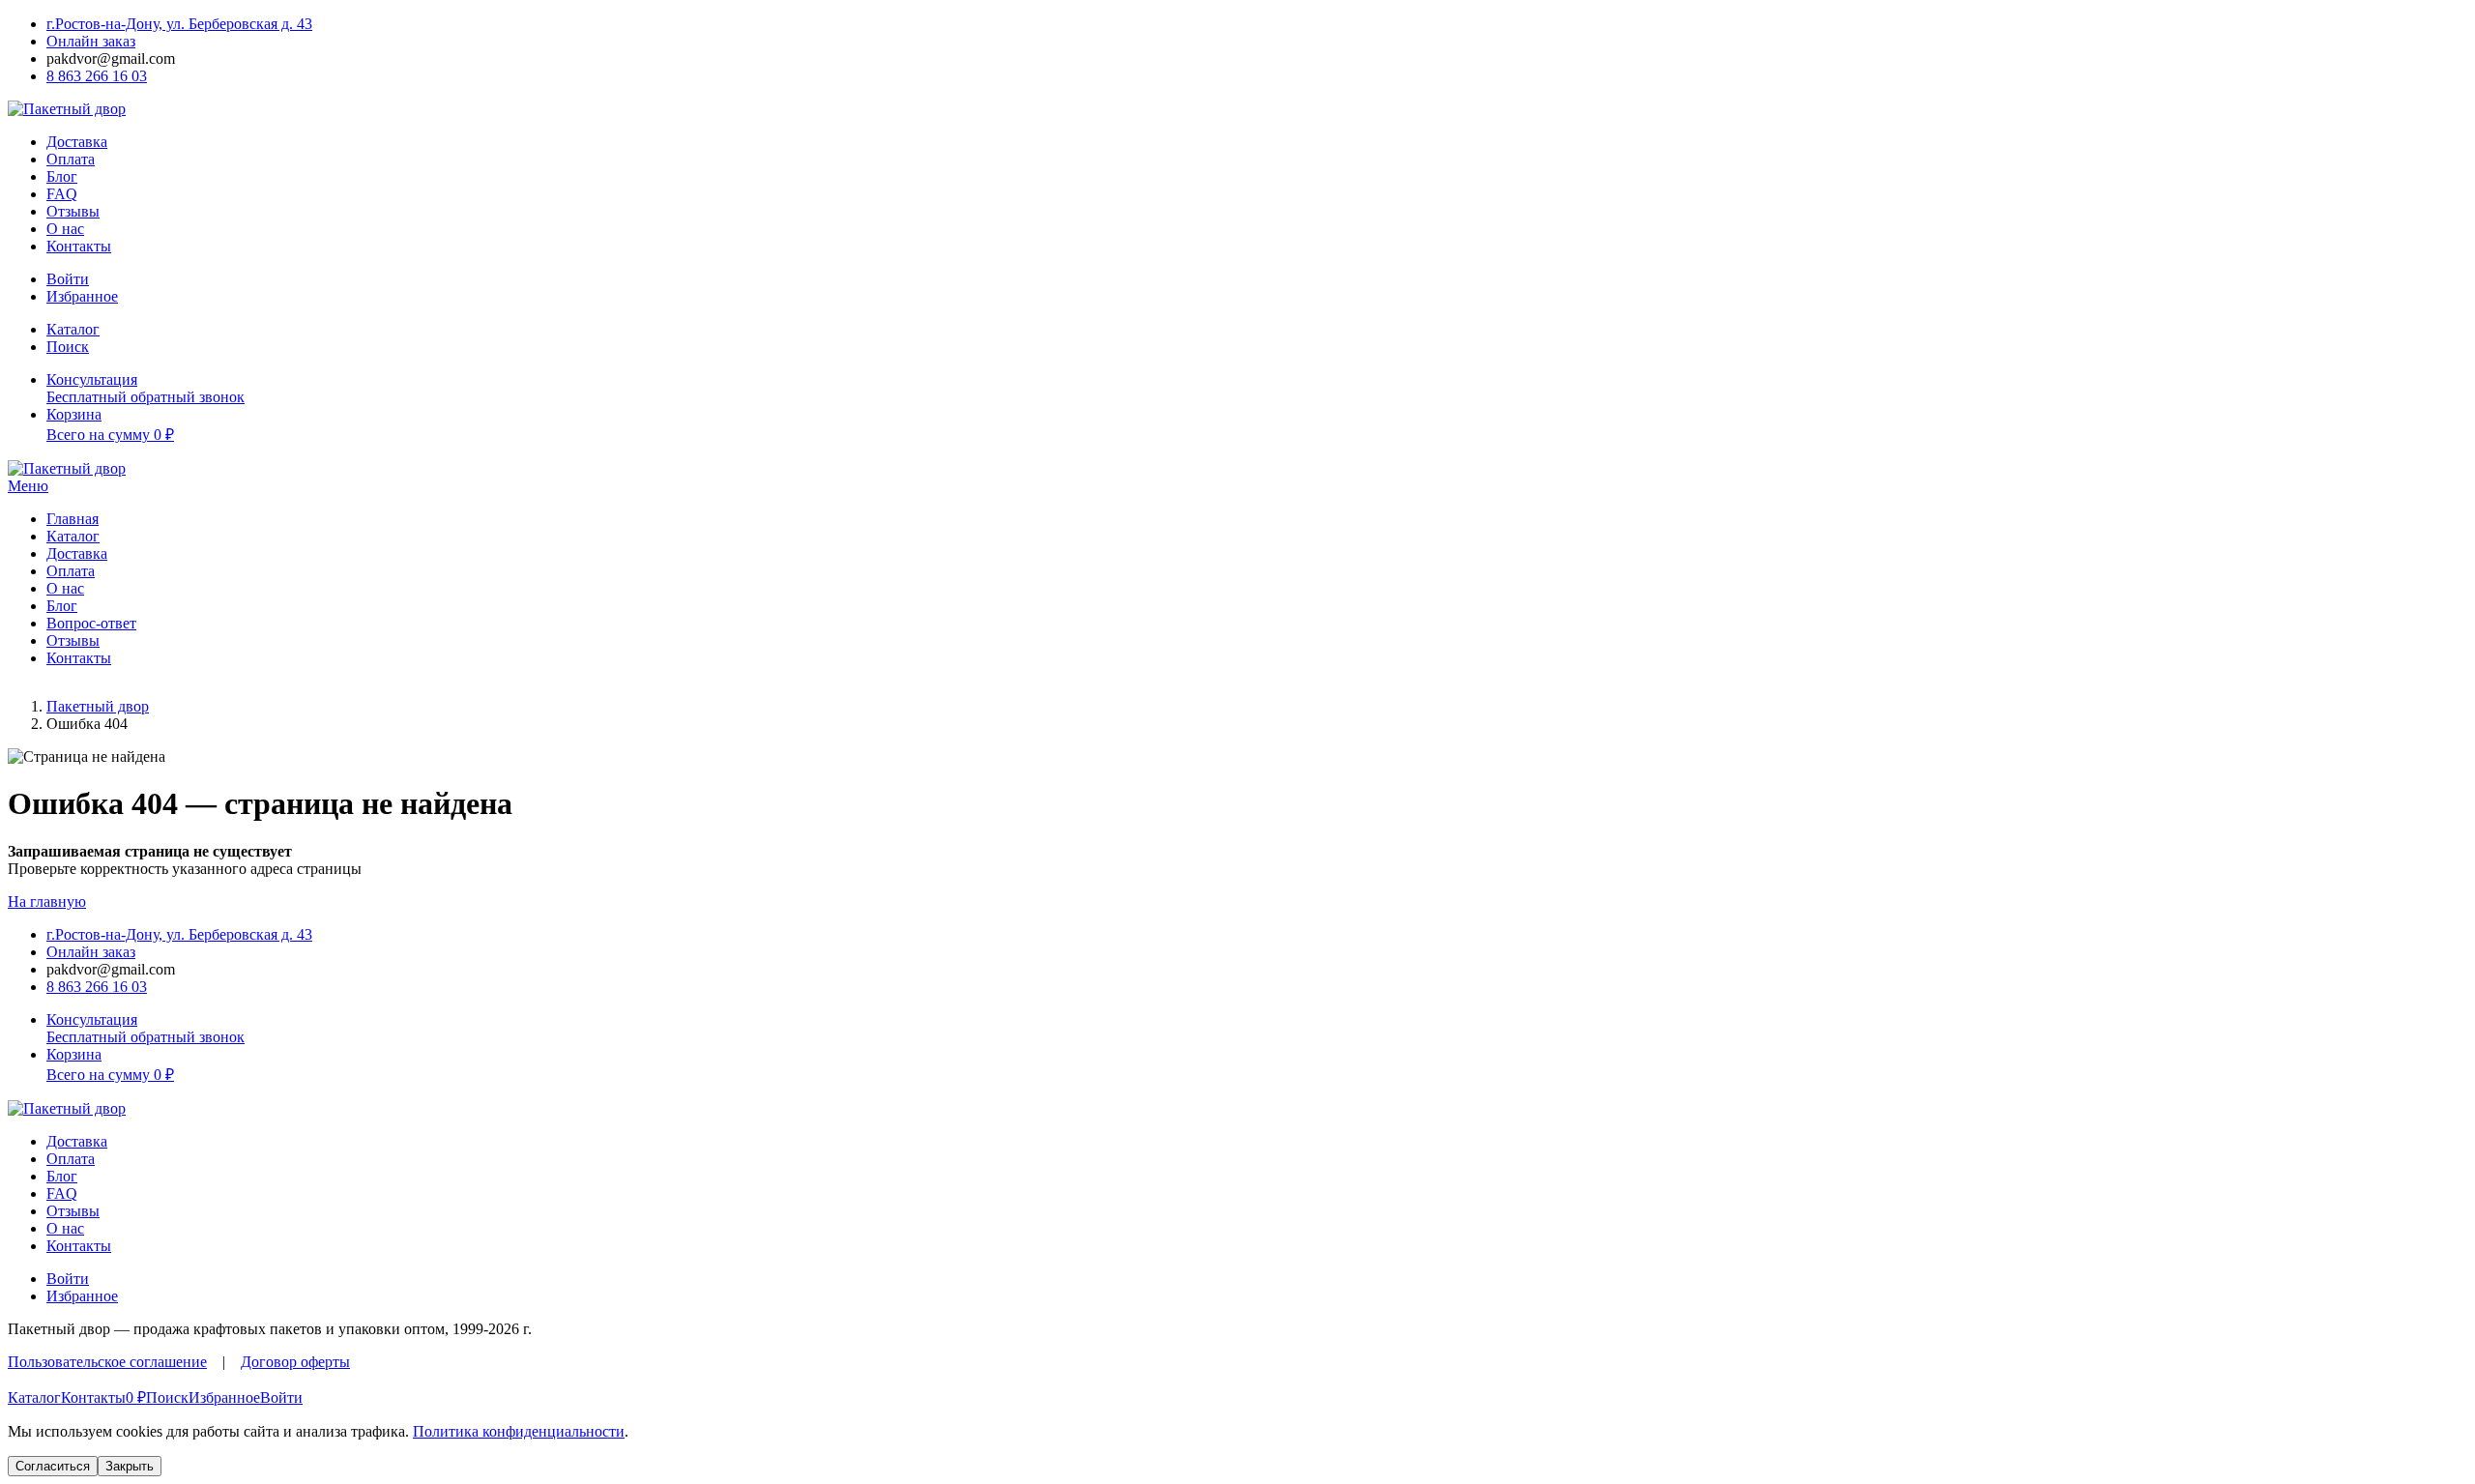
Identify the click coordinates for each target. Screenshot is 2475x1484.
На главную (47, 902)
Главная (73, 519)
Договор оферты (295, 1362)
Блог (62, 176)
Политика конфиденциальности (519, 1431)
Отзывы (73, 211)
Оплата (71, 159)
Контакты (79, 246)
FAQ (62, 194)
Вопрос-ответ (91, 623)
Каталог (73, 536)
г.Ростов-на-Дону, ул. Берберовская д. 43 (179, 24)
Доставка (77, 142)
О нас (65, 229)
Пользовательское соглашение (107, 1362)
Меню (28, 486)
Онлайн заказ (91, 41)
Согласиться (53, 1466)
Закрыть (130, 1466)
